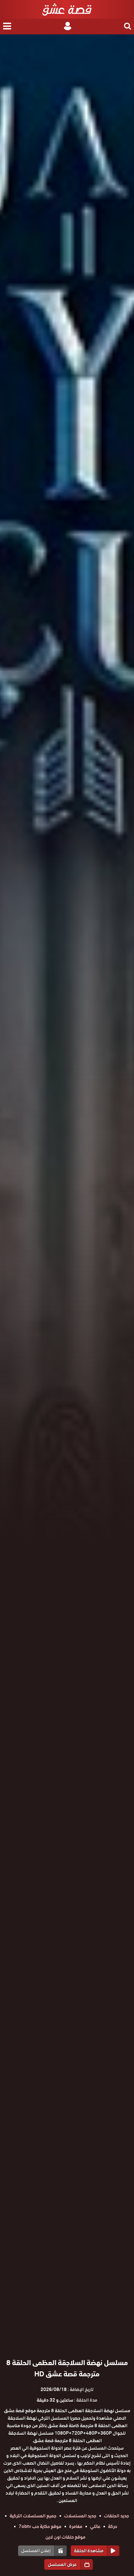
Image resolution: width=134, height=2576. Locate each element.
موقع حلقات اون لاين (65, 2537)
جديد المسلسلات (80, 2516)
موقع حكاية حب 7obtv (40, 2526)
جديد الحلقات (117, 2516)
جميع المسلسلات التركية (33, 2516)
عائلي (95, 2526)
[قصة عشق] (67, 9)
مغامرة (76, 2526)
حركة (113, 2526)
